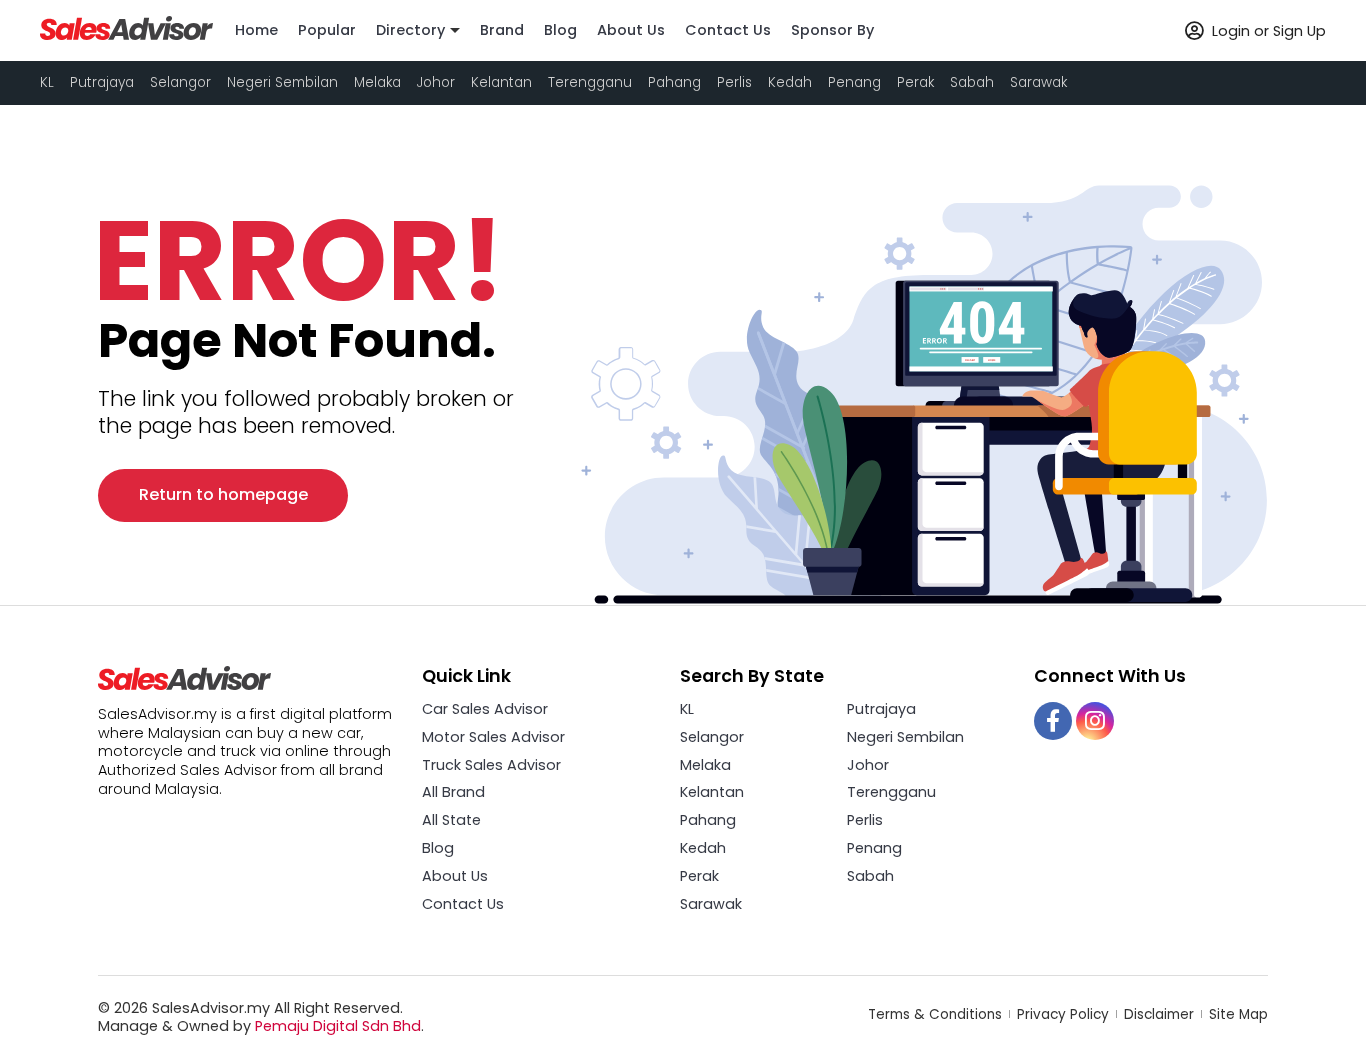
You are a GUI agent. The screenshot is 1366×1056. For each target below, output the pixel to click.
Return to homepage (223, 494)
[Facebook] (1053, 721)
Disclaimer (1161, 1014)
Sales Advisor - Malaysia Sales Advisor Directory (127, 28)
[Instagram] (1095, 721)
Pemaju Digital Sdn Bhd (338, 1026)
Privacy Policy (1065, 1014)
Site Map (1238, 1014)
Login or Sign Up (1267, 31)
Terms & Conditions (937, 1014)
